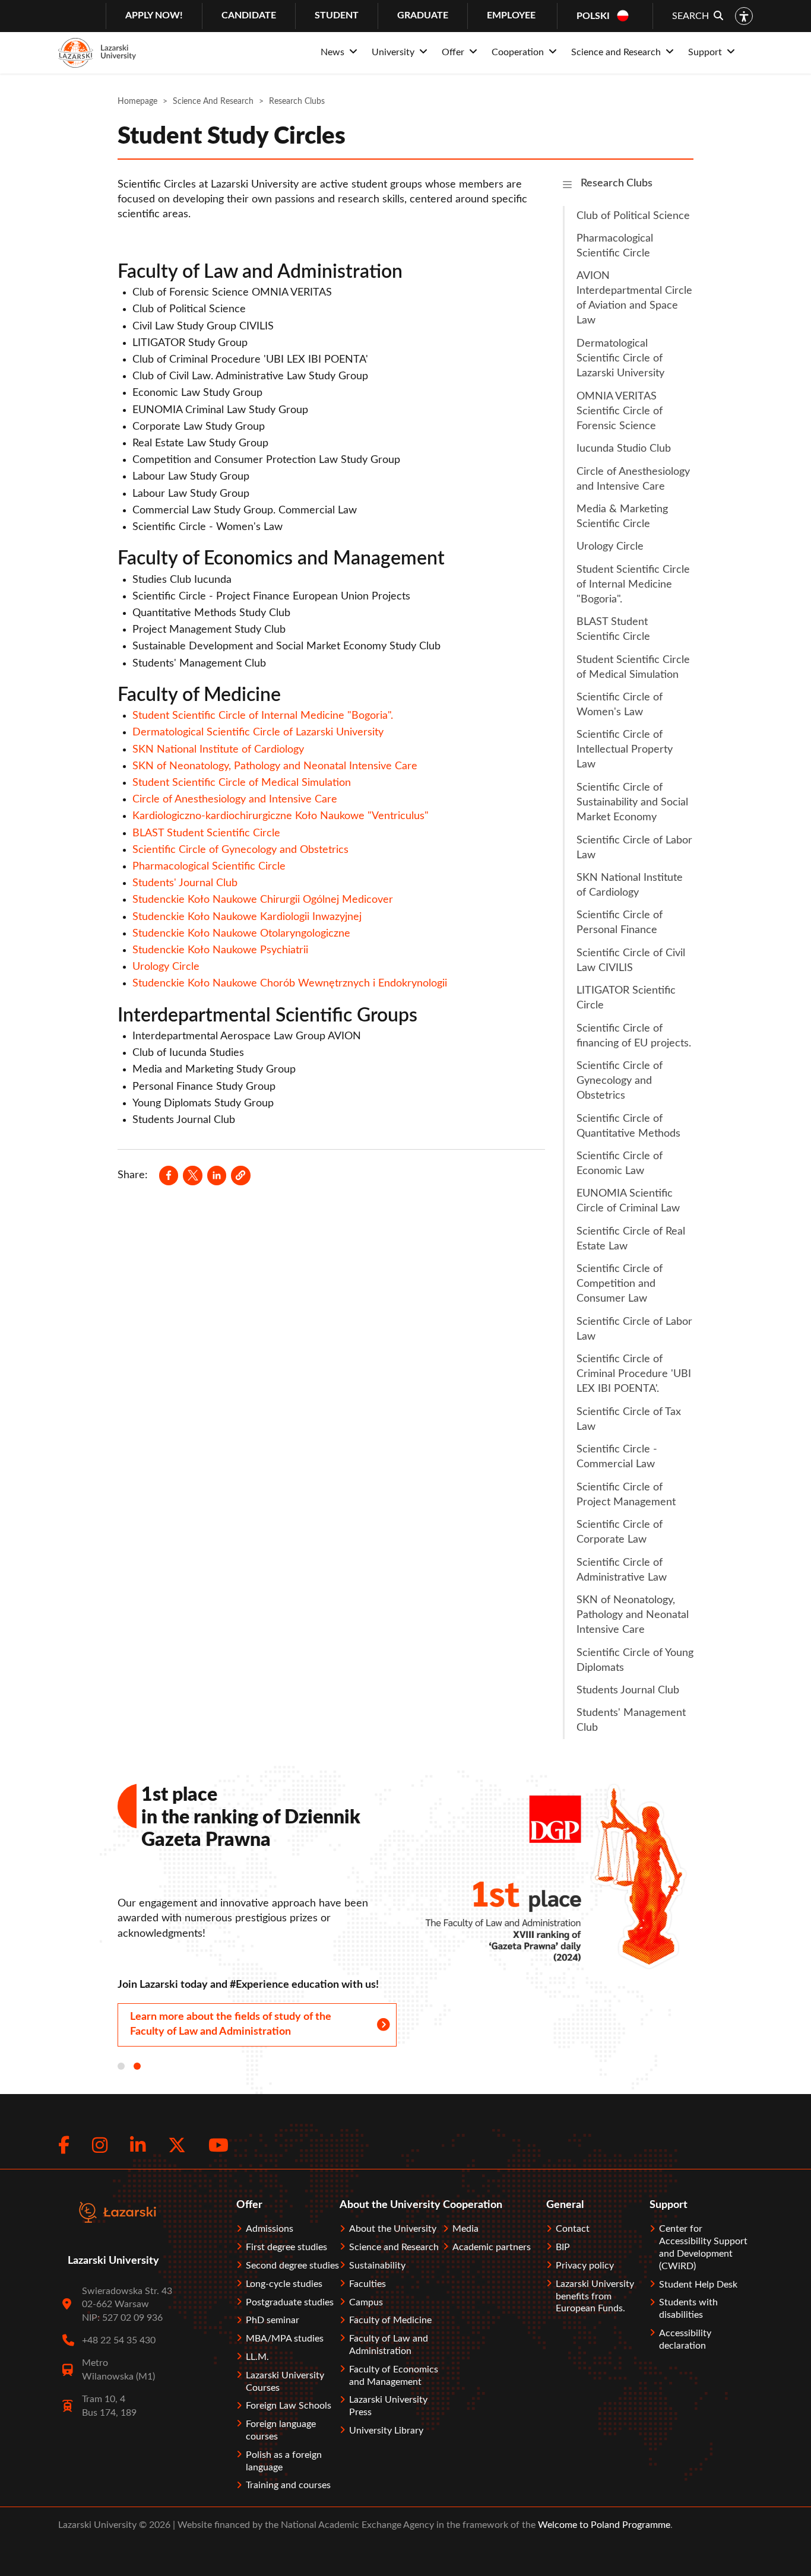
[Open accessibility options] (744, 16)
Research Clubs (617, 183)
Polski (593, 16)
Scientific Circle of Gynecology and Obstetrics (240, 850)
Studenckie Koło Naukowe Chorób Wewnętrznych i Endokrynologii (290, 984)
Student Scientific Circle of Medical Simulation (242, 783)
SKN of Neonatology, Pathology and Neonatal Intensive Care (275, 766)
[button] (240, 1175)
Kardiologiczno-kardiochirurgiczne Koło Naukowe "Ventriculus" (281, 816)
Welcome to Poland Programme (603, 2525)
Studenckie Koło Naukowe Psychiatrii (220, 950)
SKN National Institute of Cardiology (218, 750)
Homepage (137, 101)
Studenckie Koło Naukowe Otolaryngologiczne (241, 934)
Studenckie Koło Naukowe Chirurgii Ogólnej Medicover (263, 900)
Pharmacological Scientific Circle (209, 867)
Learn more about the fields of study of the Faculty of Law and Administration (231, 2024)
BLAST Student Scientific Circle (206, 833)
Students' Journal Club (185, 883)
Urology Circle (166, 967)
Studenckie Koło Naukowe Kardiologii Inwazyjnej (247, 917)
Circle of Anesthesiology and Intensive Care (235, 800)
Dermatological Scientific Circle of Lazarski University (258, 732)
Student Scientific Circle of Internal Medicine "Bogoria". (263, 716)
